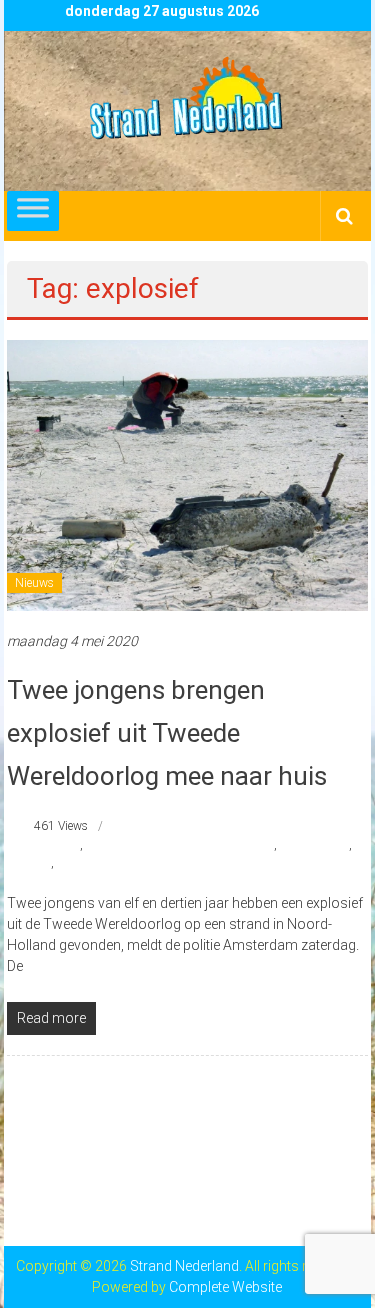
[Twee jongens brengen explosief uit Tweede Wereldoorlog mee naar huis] (187, 474)
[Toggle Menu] (33, 211)
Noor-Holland (314, 845)
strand (34, 863)
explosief (57, 845)
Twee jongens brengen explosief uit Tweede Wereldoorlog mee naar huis (167, 733)
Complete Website (225, 1287)
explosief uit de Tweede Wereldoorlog (180, 845)
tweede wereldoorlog (108, 863)
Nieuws (34, 583)
